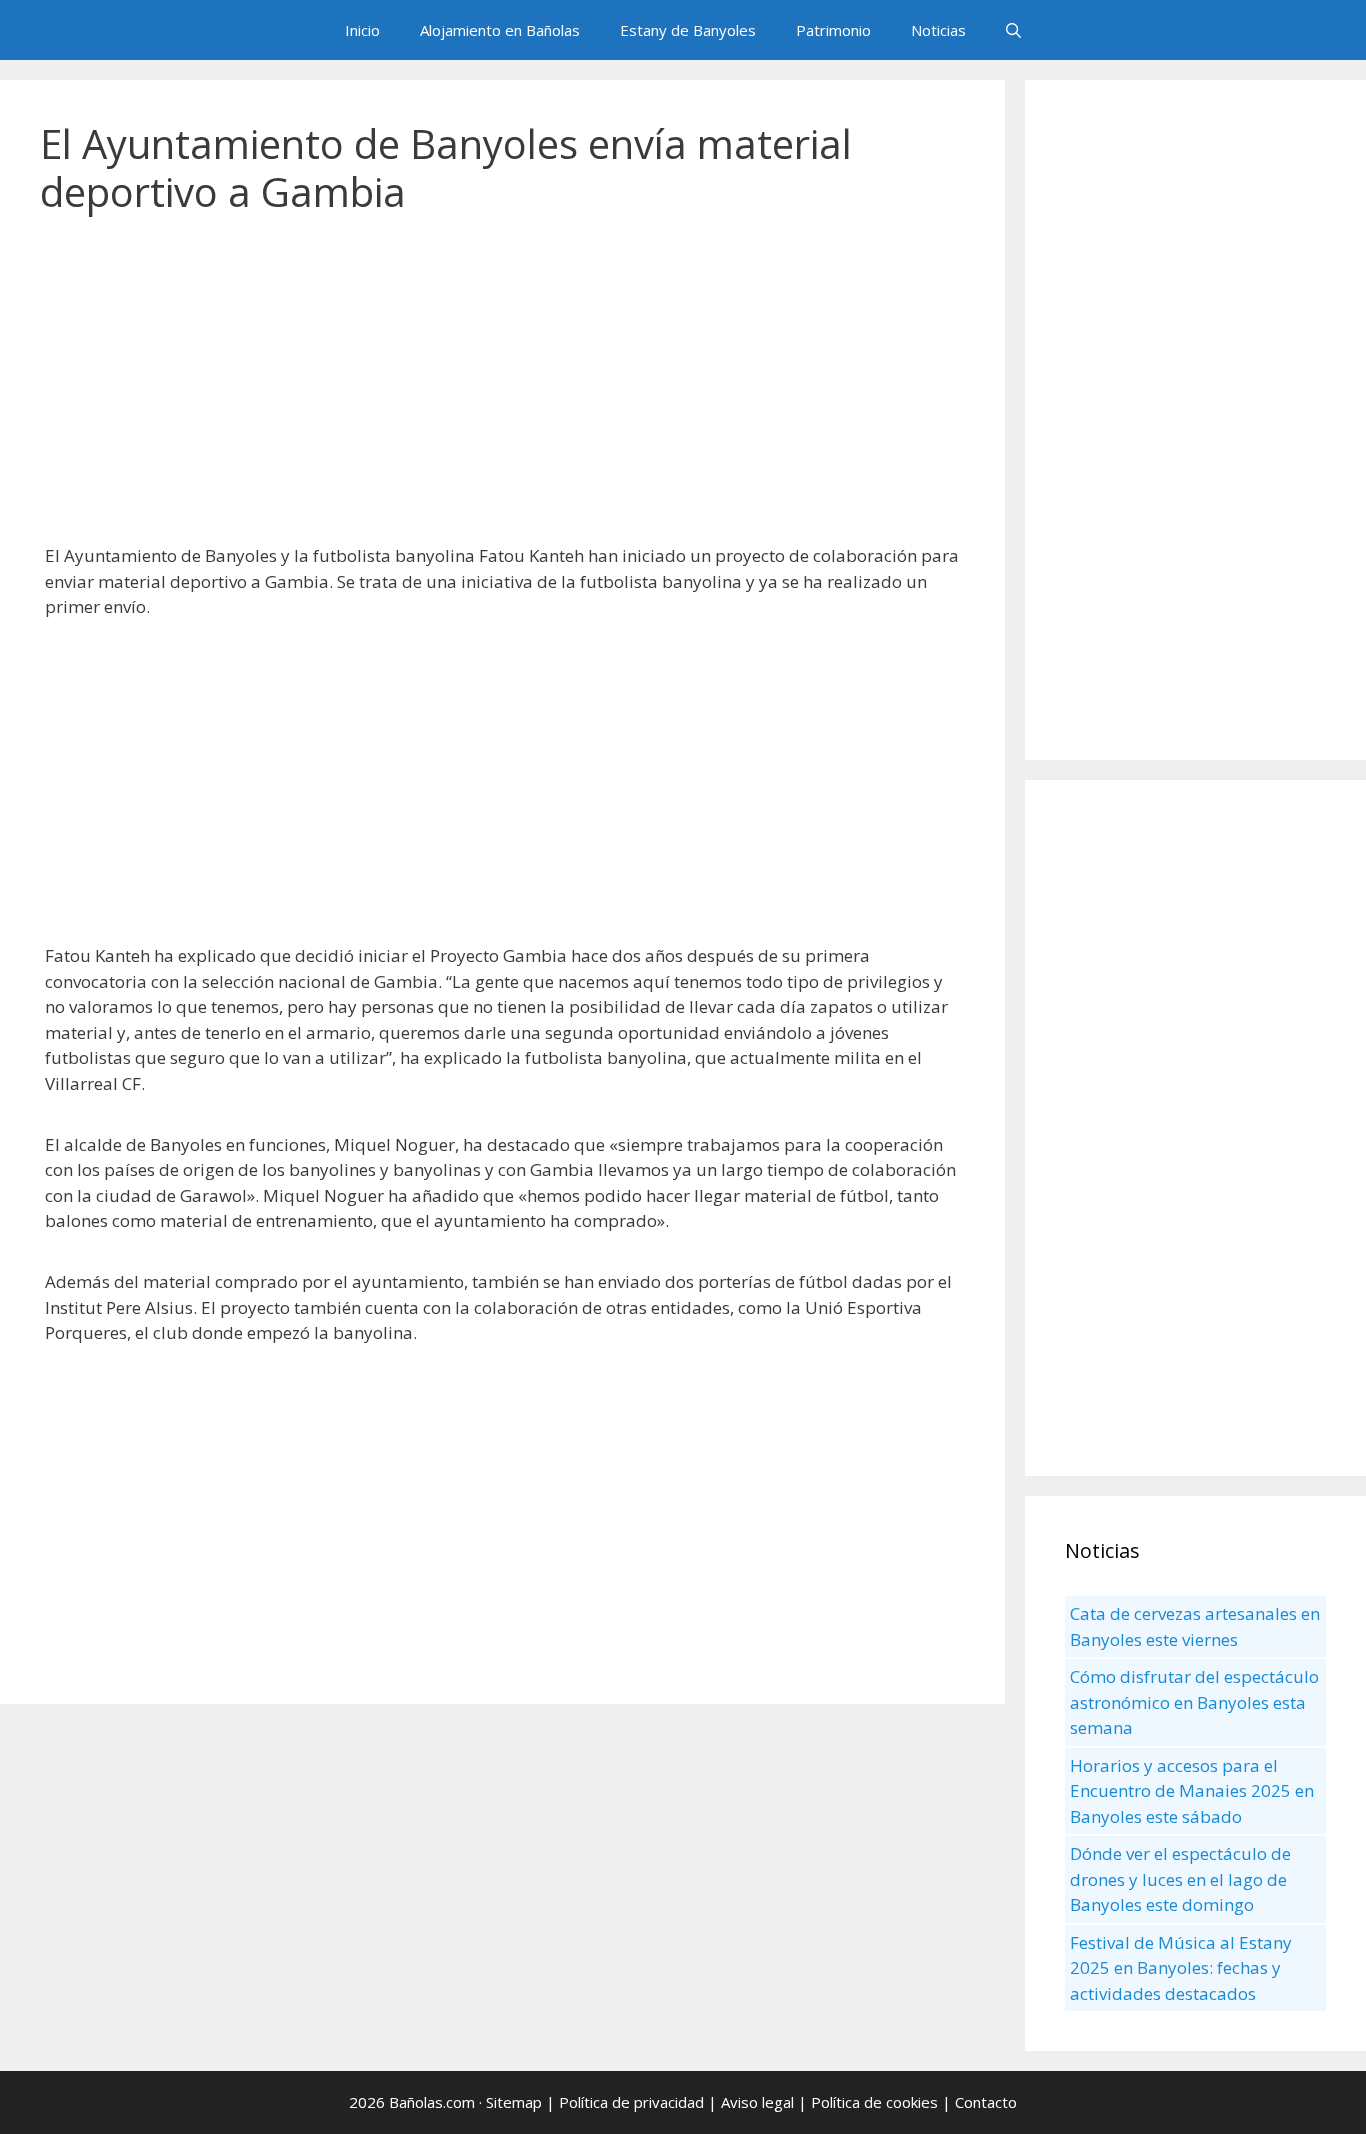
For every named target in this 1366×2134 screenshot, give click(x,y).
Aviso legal (757, 2102)
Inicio (362, 30)
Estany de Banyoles (688, 30)
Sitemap (514, 2102)
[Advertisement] (502, 390)
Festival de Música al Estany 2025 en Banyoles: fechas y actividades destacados (1181, 1968)
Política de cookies (874, 2102)
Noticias (938, 30)
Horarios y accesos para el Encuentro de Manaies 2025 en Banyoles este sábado (1192, 1791)
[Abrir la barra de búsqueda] (1013, 30)
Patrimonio (833, 30)
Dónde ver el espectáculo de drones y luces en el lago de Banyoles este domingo (1180, 1879)
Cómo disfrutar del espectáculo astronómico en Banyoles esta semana (1194, 1702)
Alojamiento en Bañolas (500, 30)
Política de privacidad (631, 2102)
